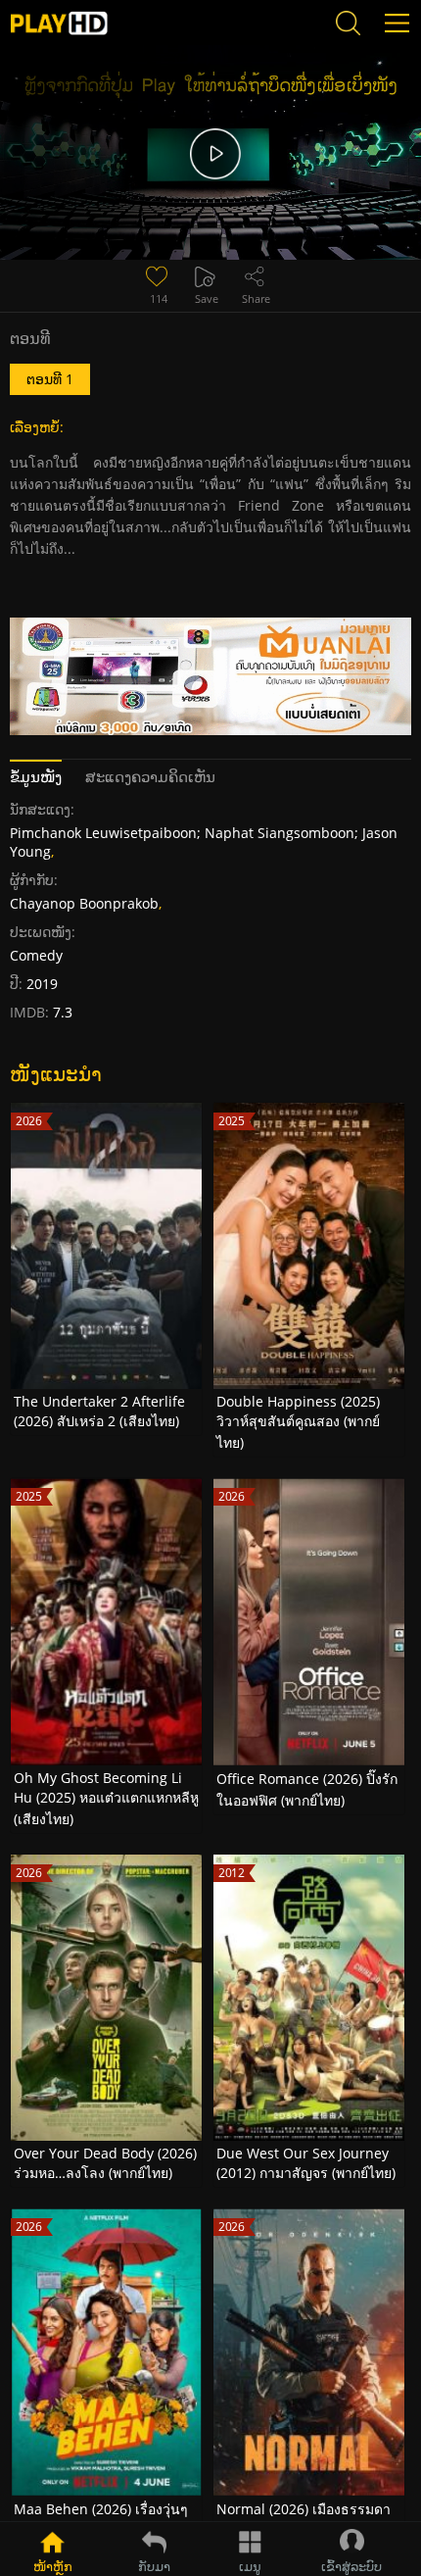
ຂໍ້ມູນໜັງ (36, 776)
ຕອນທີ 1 (50, 379)
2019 (42, 984)
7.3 (61, 1012)
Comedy (36, 955)
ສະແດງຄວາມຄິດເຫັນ (150, 776)
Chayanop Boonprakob (84, 903)
